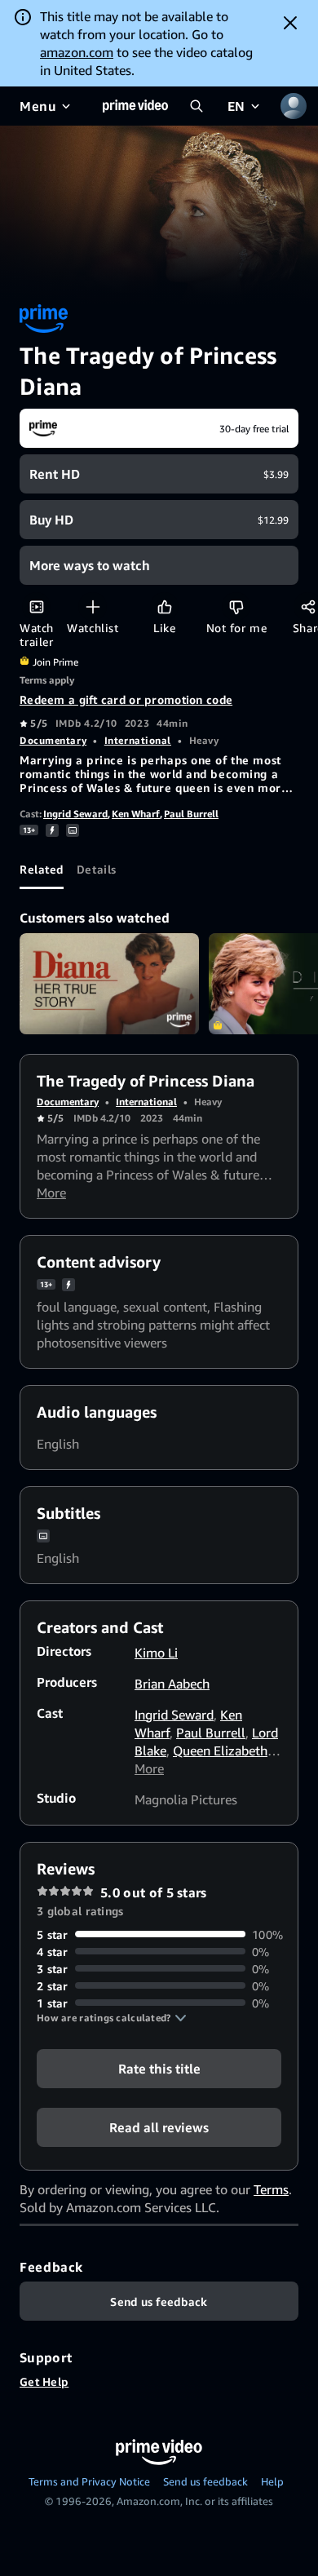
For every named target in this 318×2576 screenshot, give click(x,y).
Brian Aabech (172, 1684)
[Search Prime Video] (197, 106)
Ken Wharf (136, 814)
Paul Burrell (191, 814)
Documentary (53, 740)
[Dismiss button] (290, 23)
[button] (112, 2018)
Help (272, 2481)
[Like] (164, 606)
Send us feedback (205, 2481)
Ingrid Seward (75, 814)
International (138, 740)
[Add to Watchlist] (93, 606)
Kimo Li (156, 1653)
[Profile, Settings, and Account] (294, 106)
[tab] (42, 870)
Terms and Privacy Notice (89, 2481)
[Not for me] (236, 606)
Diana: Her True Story (109, 984)
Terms (271, 2189)
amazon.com (77, 52)
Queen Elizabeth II (225, 1751)
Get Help (44, 2381)
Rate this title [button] (159, 2068)
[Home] (135, 106)
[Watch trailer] (36, 606)
